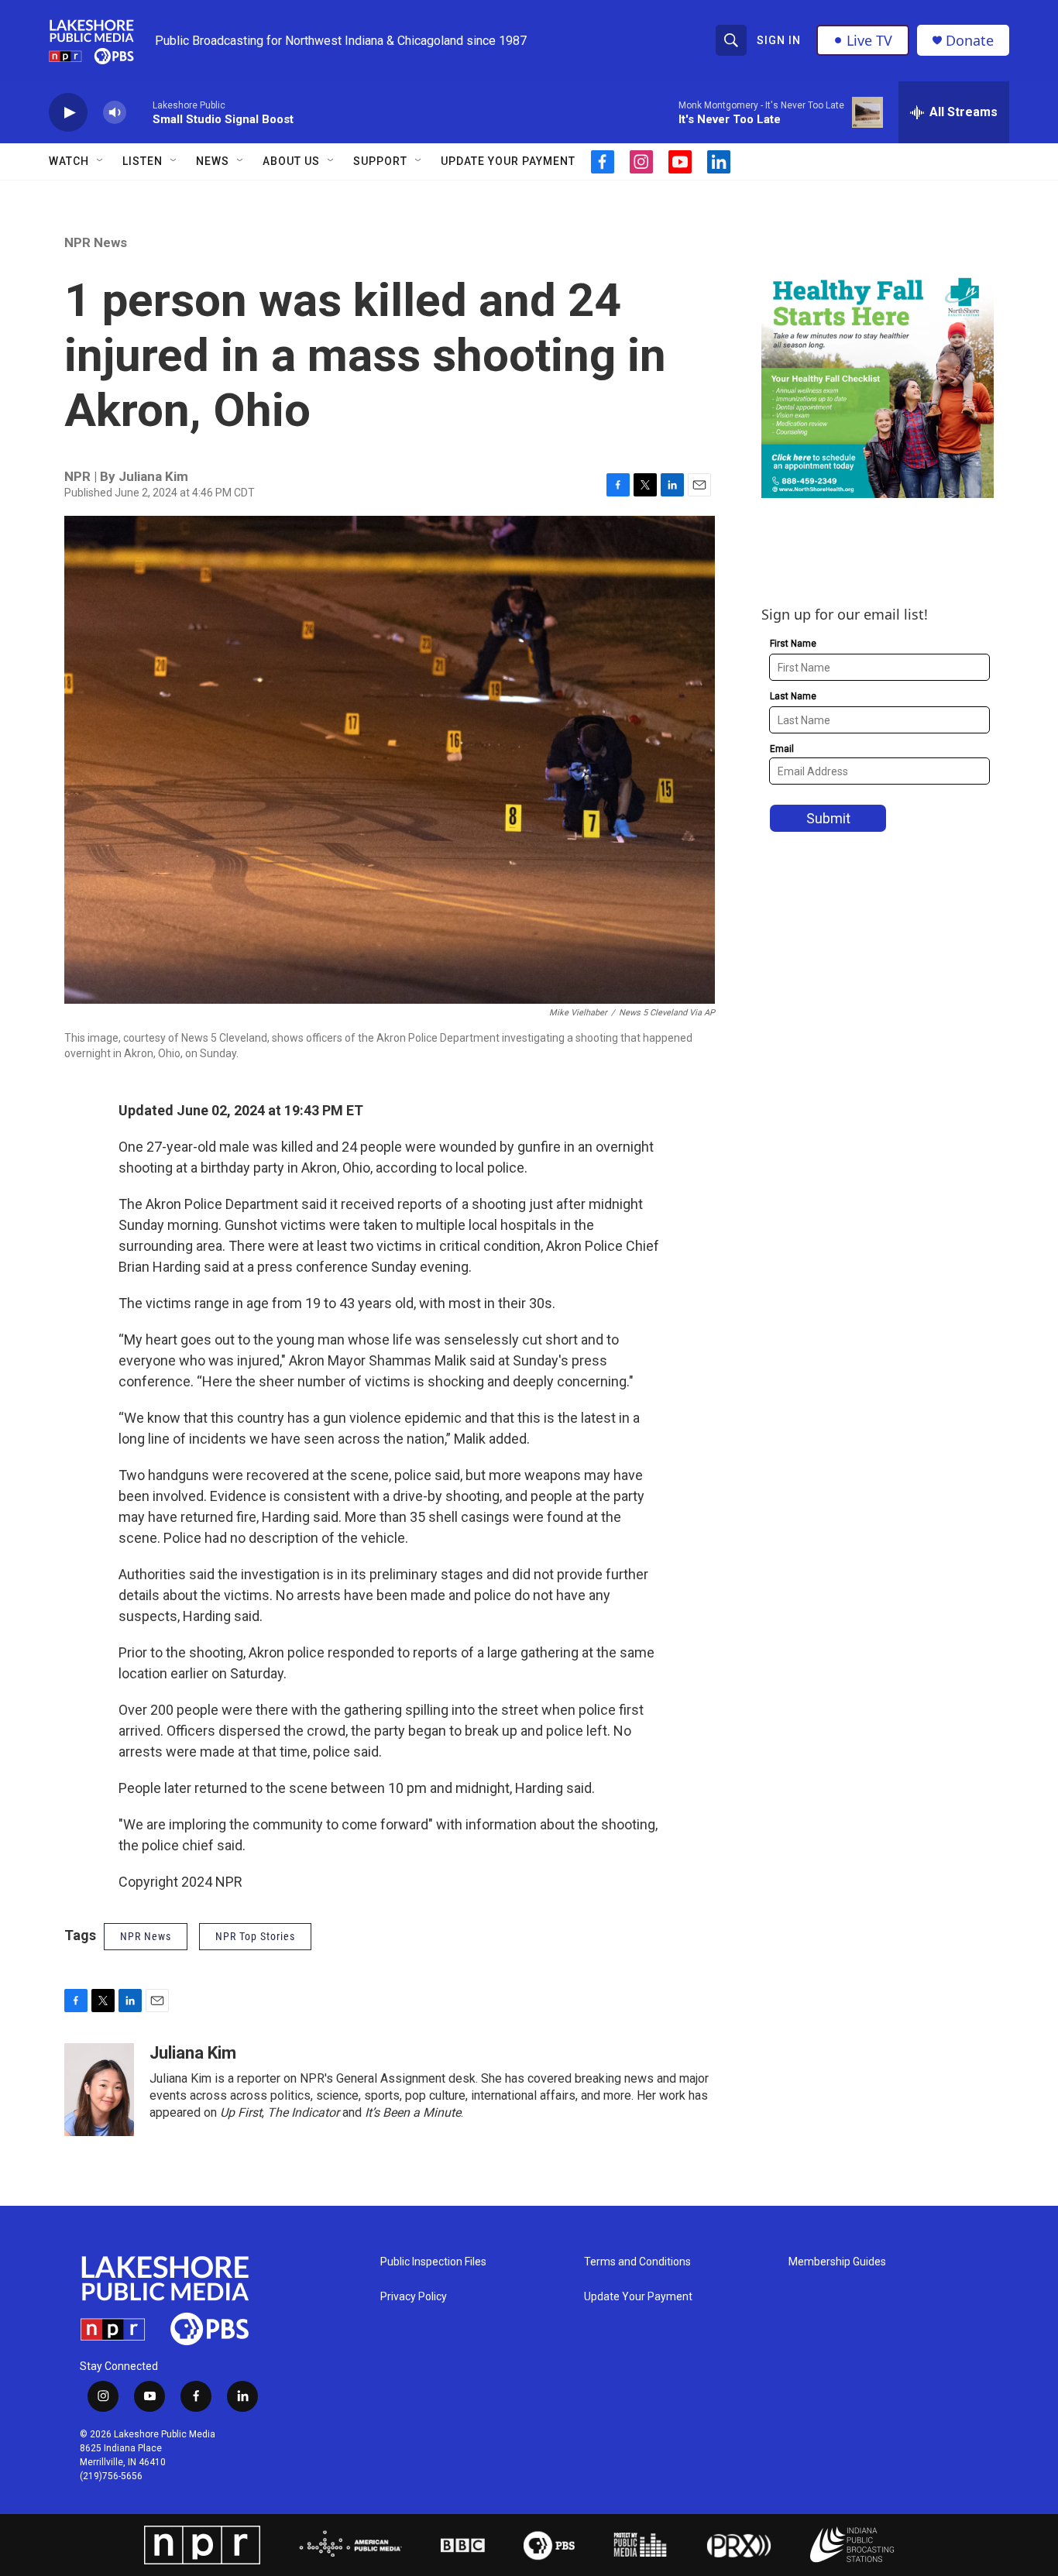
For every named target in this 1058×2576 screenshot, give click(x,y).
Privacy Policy (414, 2297)
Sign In (779, 40)
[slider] (139, 112)
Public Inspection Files (433, 2262)
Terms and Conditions (637, 2262)
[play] (68, 113)
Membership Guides (837, 2262)
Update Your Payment (508, 161)
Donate (970, 41)
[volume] (115, 113)
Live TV (869, 40)
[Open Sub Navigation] (101, 161)
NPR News (96, 242)
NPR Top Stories (255, 1936)
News (213, 161)
